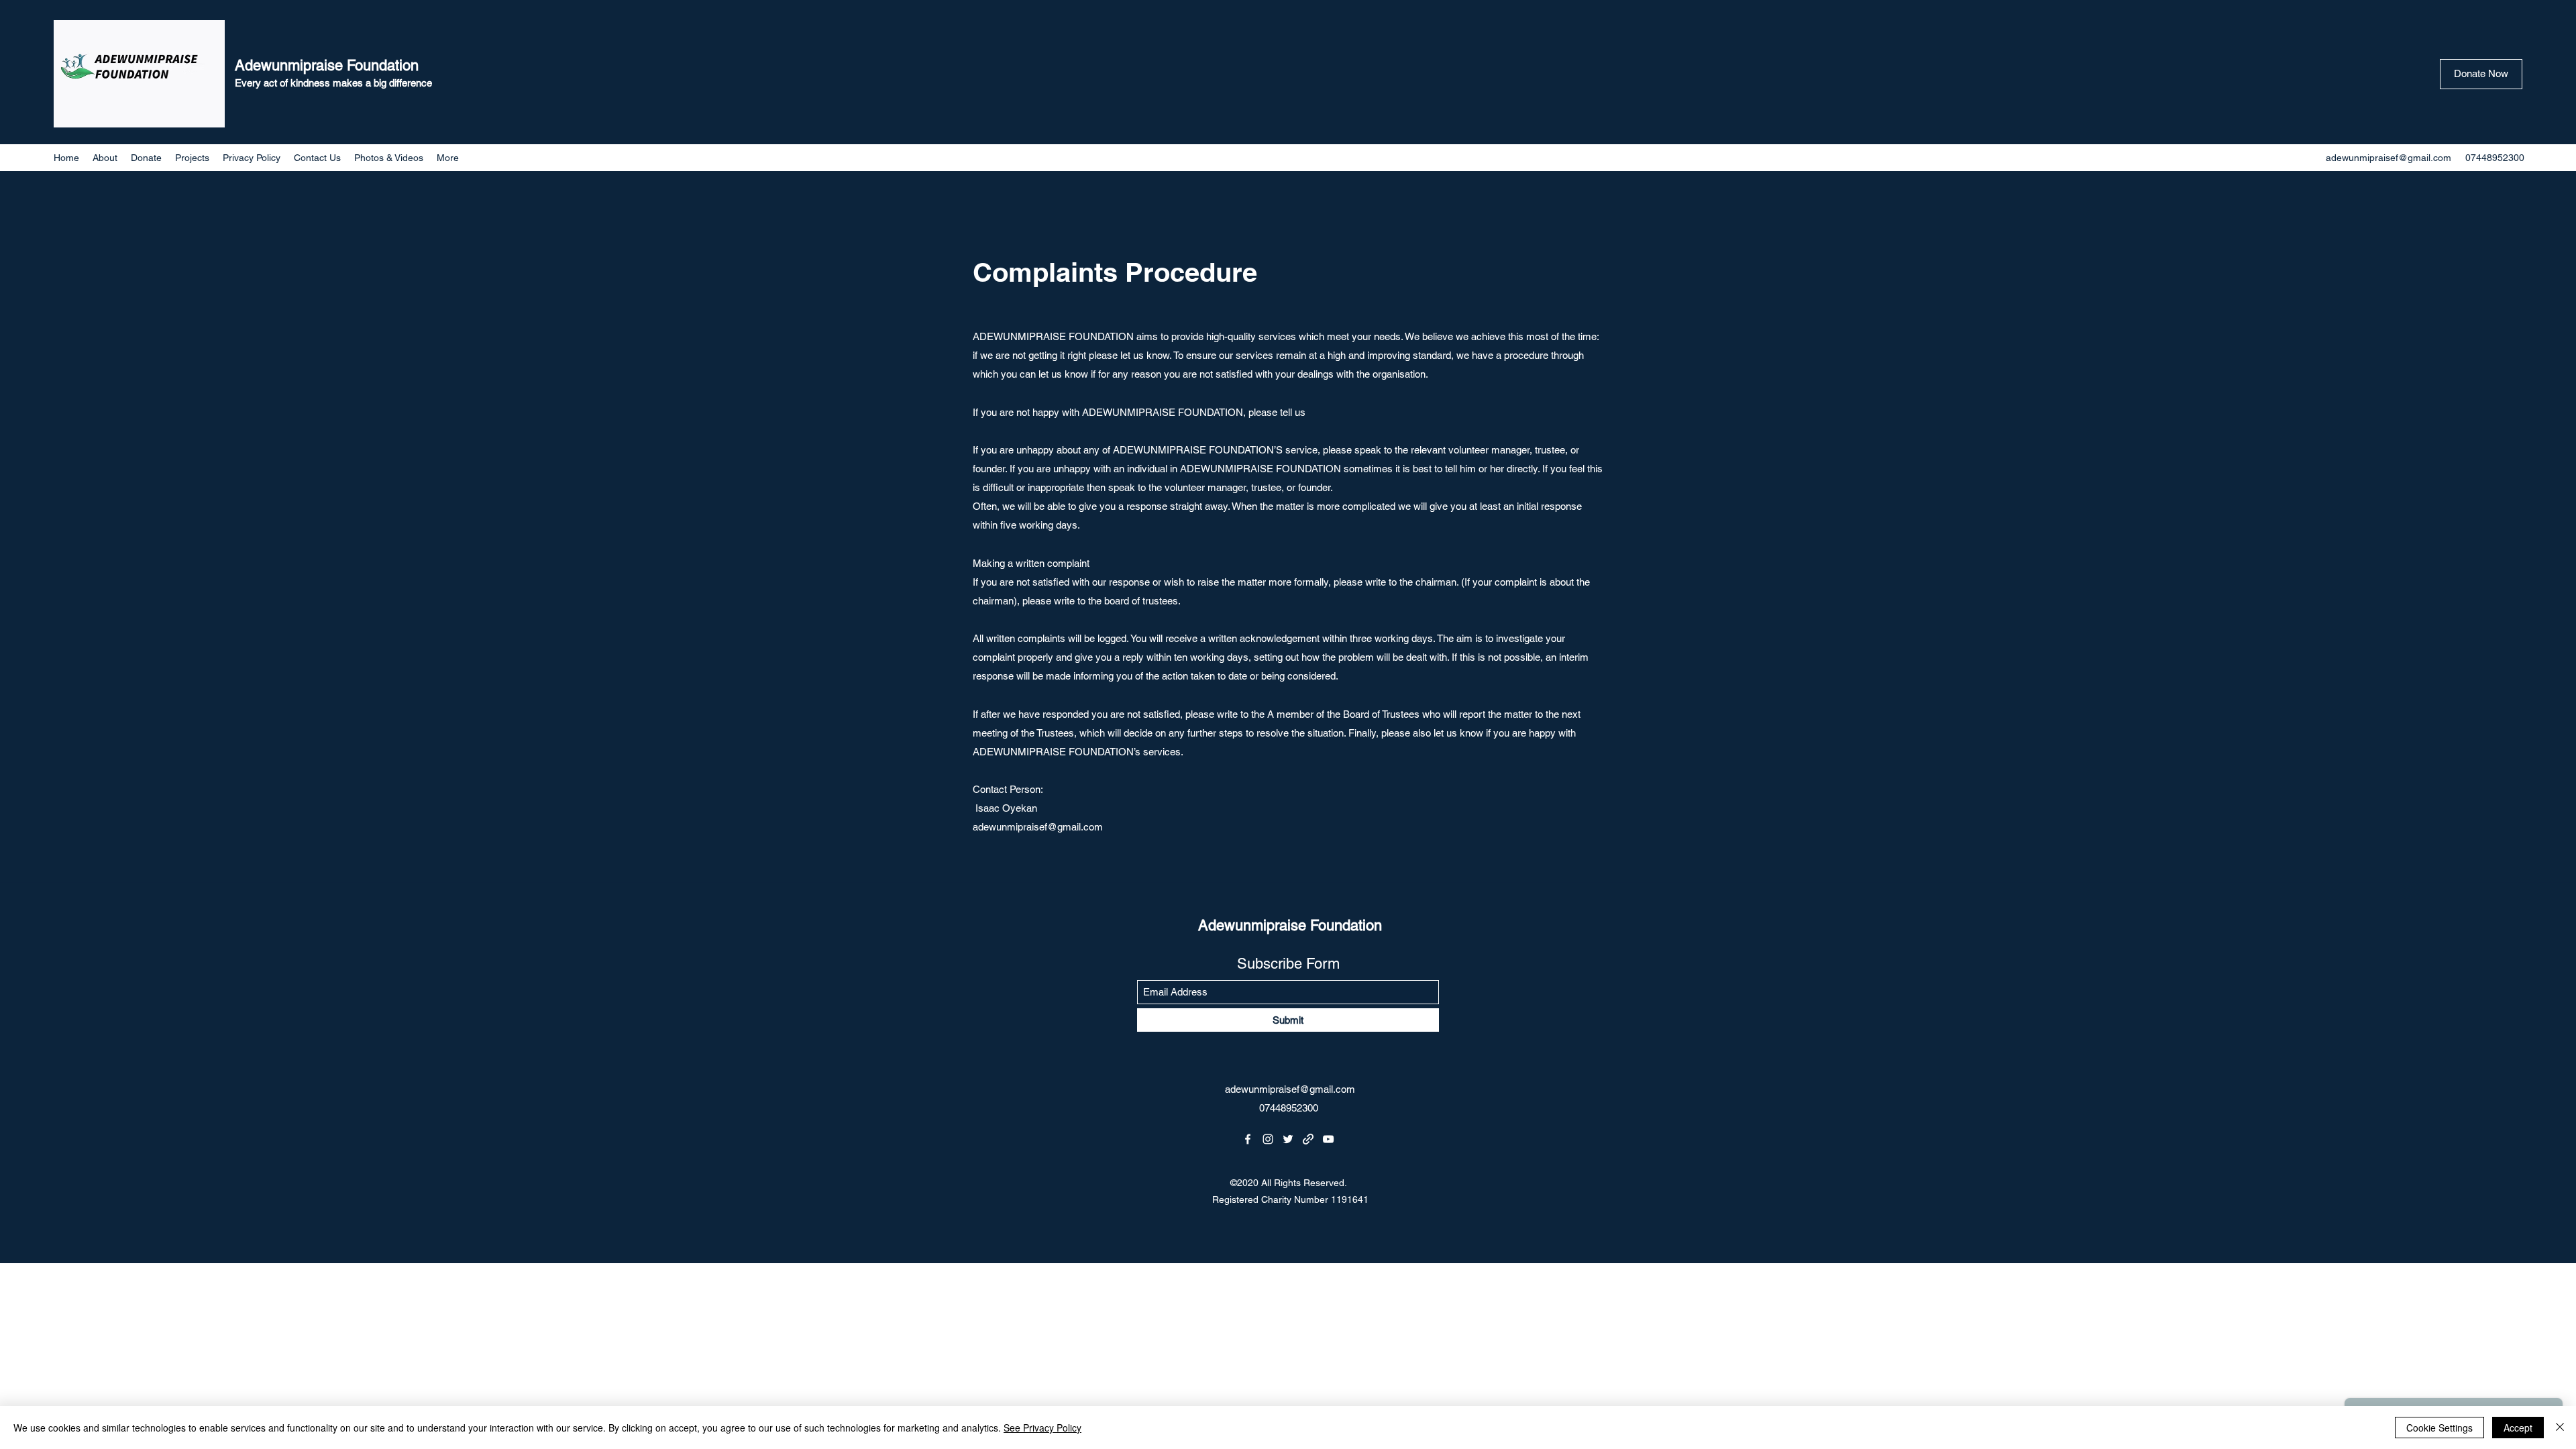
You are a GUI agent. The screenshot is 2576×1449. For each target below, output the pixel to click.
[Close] (2560, 1428)
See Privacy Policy (1042, 1428)
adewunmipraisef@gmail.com (2389, 158)
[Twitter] (1288, 1139)
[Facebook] (1248, 1139)
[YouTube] (1328, 1139)
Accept (2518, 1428)
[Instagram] (1268, 1139)
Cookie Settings (2439, 1428)
